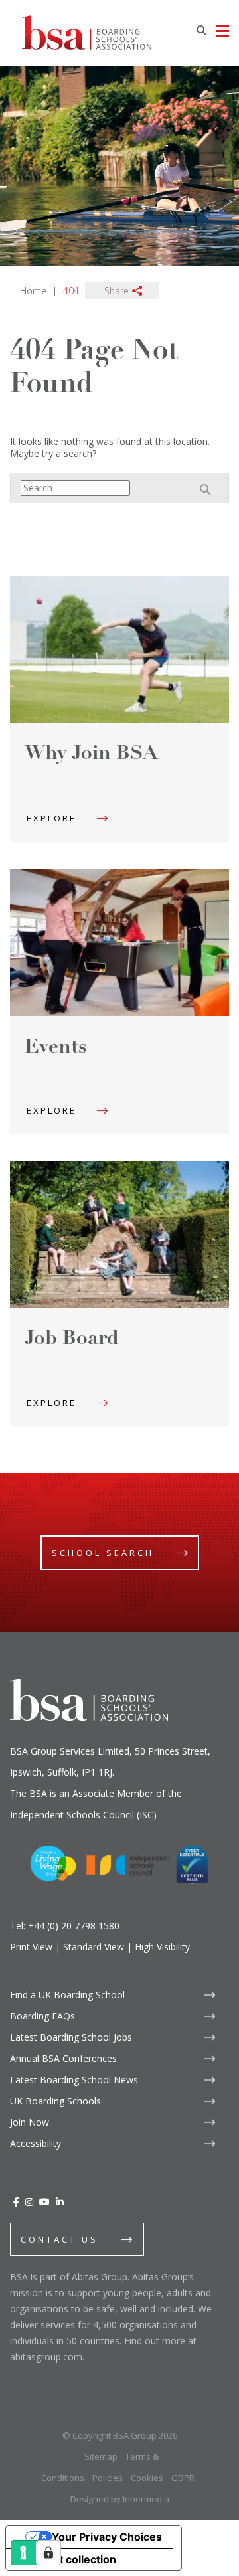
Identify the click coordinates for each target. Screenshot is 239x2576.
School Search (103, 1553)
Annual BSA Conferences (63, 2058)
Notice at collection (66, 2559)
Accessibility (36, 2143)
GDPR (183, 2478)
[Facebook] (16, 2202)
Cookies (147, 2478)
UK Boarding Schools (55, 2101)
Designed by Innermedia (120, 2499)
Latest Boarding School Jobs (71, 2037)
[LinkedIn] (60, 2202)
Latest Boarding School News (74, 2080)
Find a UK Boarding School (67, 1995)
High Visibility (162, 1947)
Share (117, 291)
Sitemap (101, 2456)
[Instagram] (29, 2202)
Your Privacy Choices (107, 2537)
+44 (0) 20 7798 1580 (74, 1926)
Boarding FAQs (42, 2016)
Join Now (30, 2122)
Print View (31, 1947)
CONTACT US (59, 2239)
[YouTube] (44, 2202)
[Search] (201, 30)
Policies (108, 2478)
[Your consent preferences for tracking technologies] (48, 2553)
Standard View (94, 1947)
